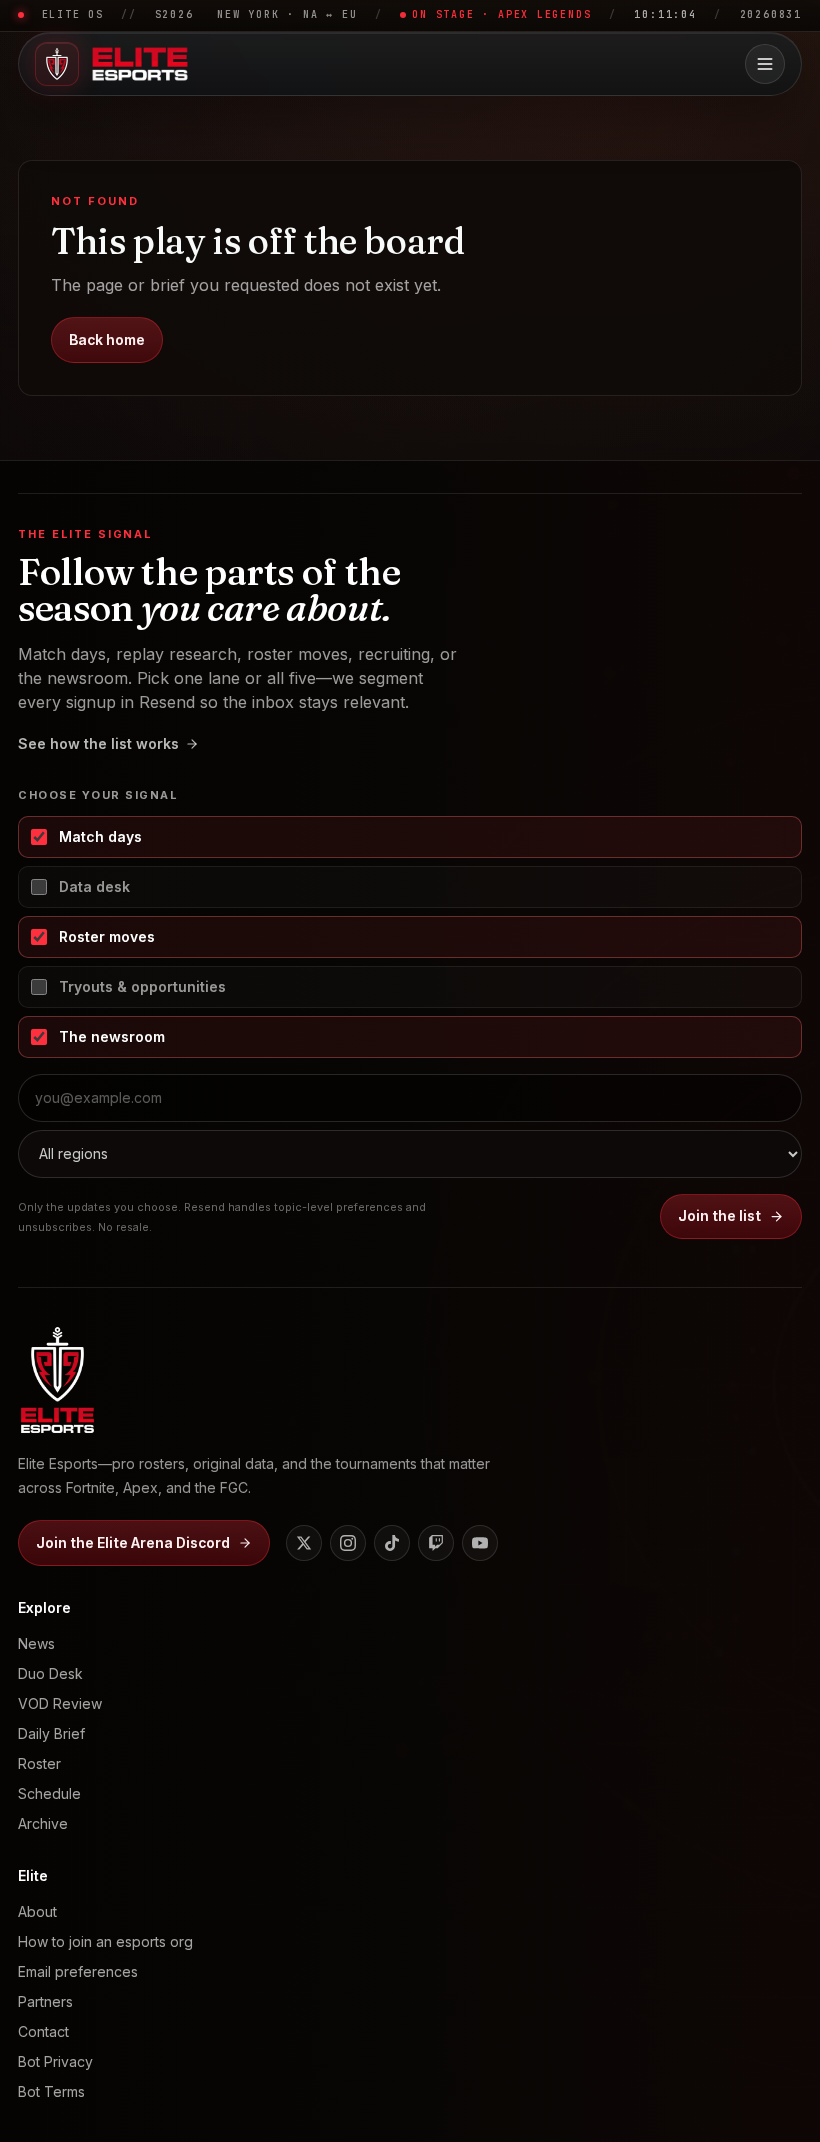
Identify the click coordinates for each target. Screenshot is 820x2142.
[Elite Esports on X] (304, 1543)
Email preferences (78, 1971)
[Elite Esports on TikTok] (392, 1543)
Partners (45, 2001)
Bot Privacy (55, 2061)
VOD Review (60, 1703)
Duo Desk (50, 1673)
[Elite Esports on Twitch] (436, 1543)
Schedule (49, 1793)
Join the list (719, 1216)
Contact (43, 2031)
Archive (43, 1823)
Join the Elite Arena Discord (133, 1543)
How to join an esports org (105, 1941)
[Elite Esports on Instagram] (348, 1543)
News (36, 1643)
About (37, 1911)
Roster (39, 1763)
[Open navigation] (765, 64)
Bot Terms (51, 2091)
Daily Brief (51, 1733)
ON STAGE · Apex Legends (501, 14)
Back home (107, 340)
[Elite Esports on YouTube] (480, 1543)
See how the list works (98, 743)
